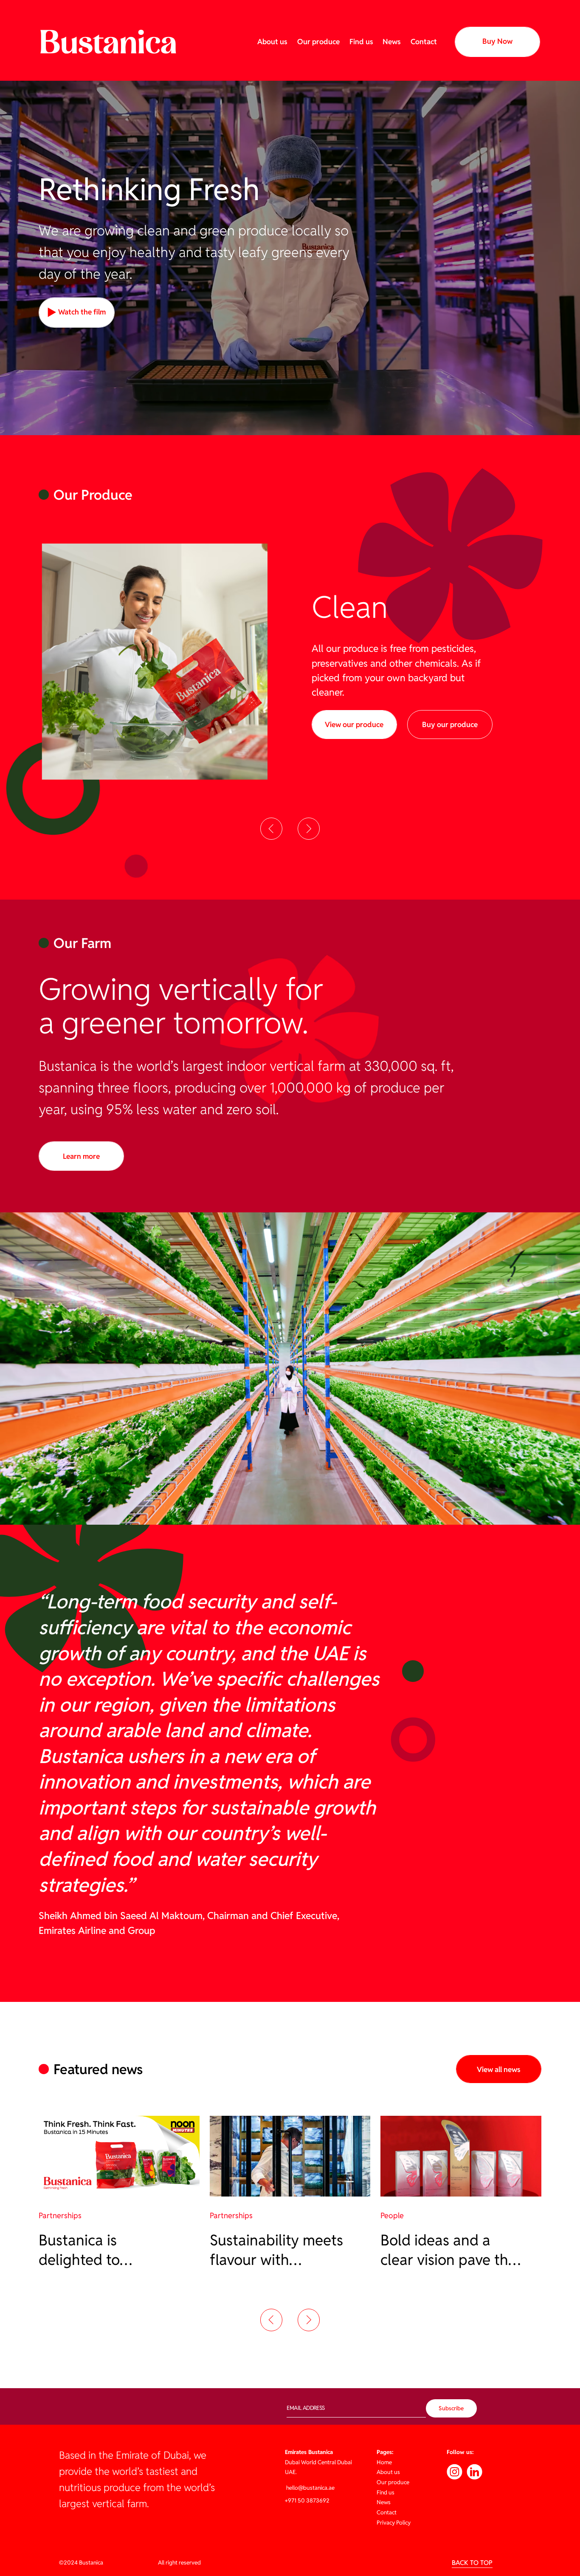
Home (384, 2462)
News (392, 42)
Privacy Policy (394, 2523)
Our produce (318, 42)
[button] (271, 829)
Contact (424, 42)
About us (272, 42)
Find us (361, 42)
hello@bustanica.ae (310, 2488)
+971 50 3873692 (307, 2501)
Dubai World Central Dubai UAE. (318, 2462)
